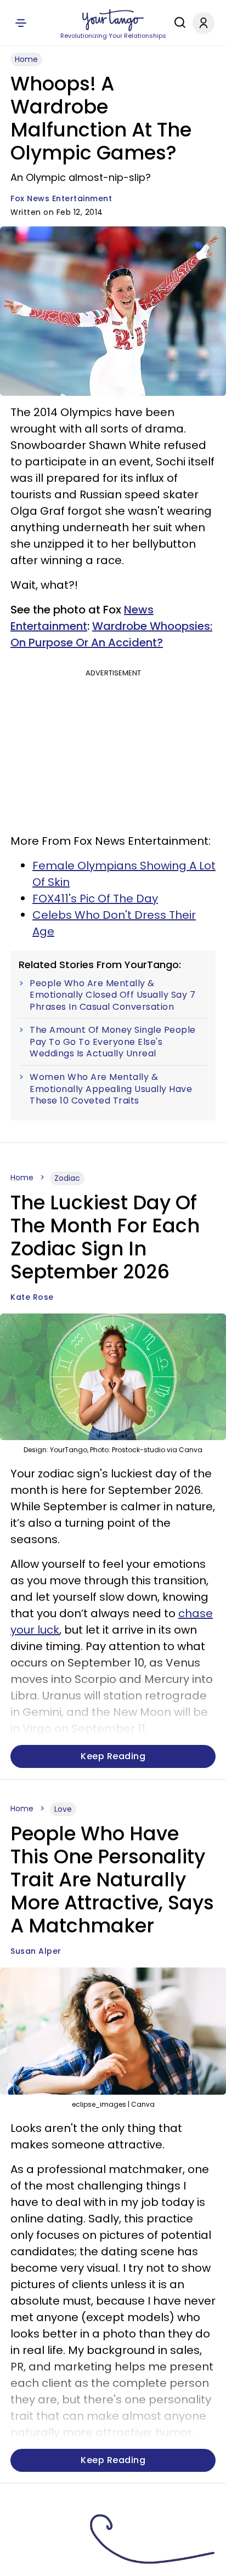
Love (63, 1809)
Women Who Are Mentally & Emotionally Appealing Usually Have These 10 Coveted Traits (111, 1089)
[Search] (177, 22)
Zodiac (67, 1178)
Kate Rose (32, 1297)
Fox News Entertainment (61, 198)
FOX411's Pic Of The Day (95, 899)
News (139, 610)
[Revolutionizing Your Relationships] (113, 20)
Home (26, 59)
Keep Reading (113, 1756)
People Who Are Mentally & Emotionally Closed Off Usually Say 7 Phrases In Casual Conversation (112, 995)
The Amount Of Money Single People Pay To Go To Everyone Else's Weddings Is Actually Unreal (113, 1042)
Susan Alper (36, 1951)
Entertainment (49, 626)
